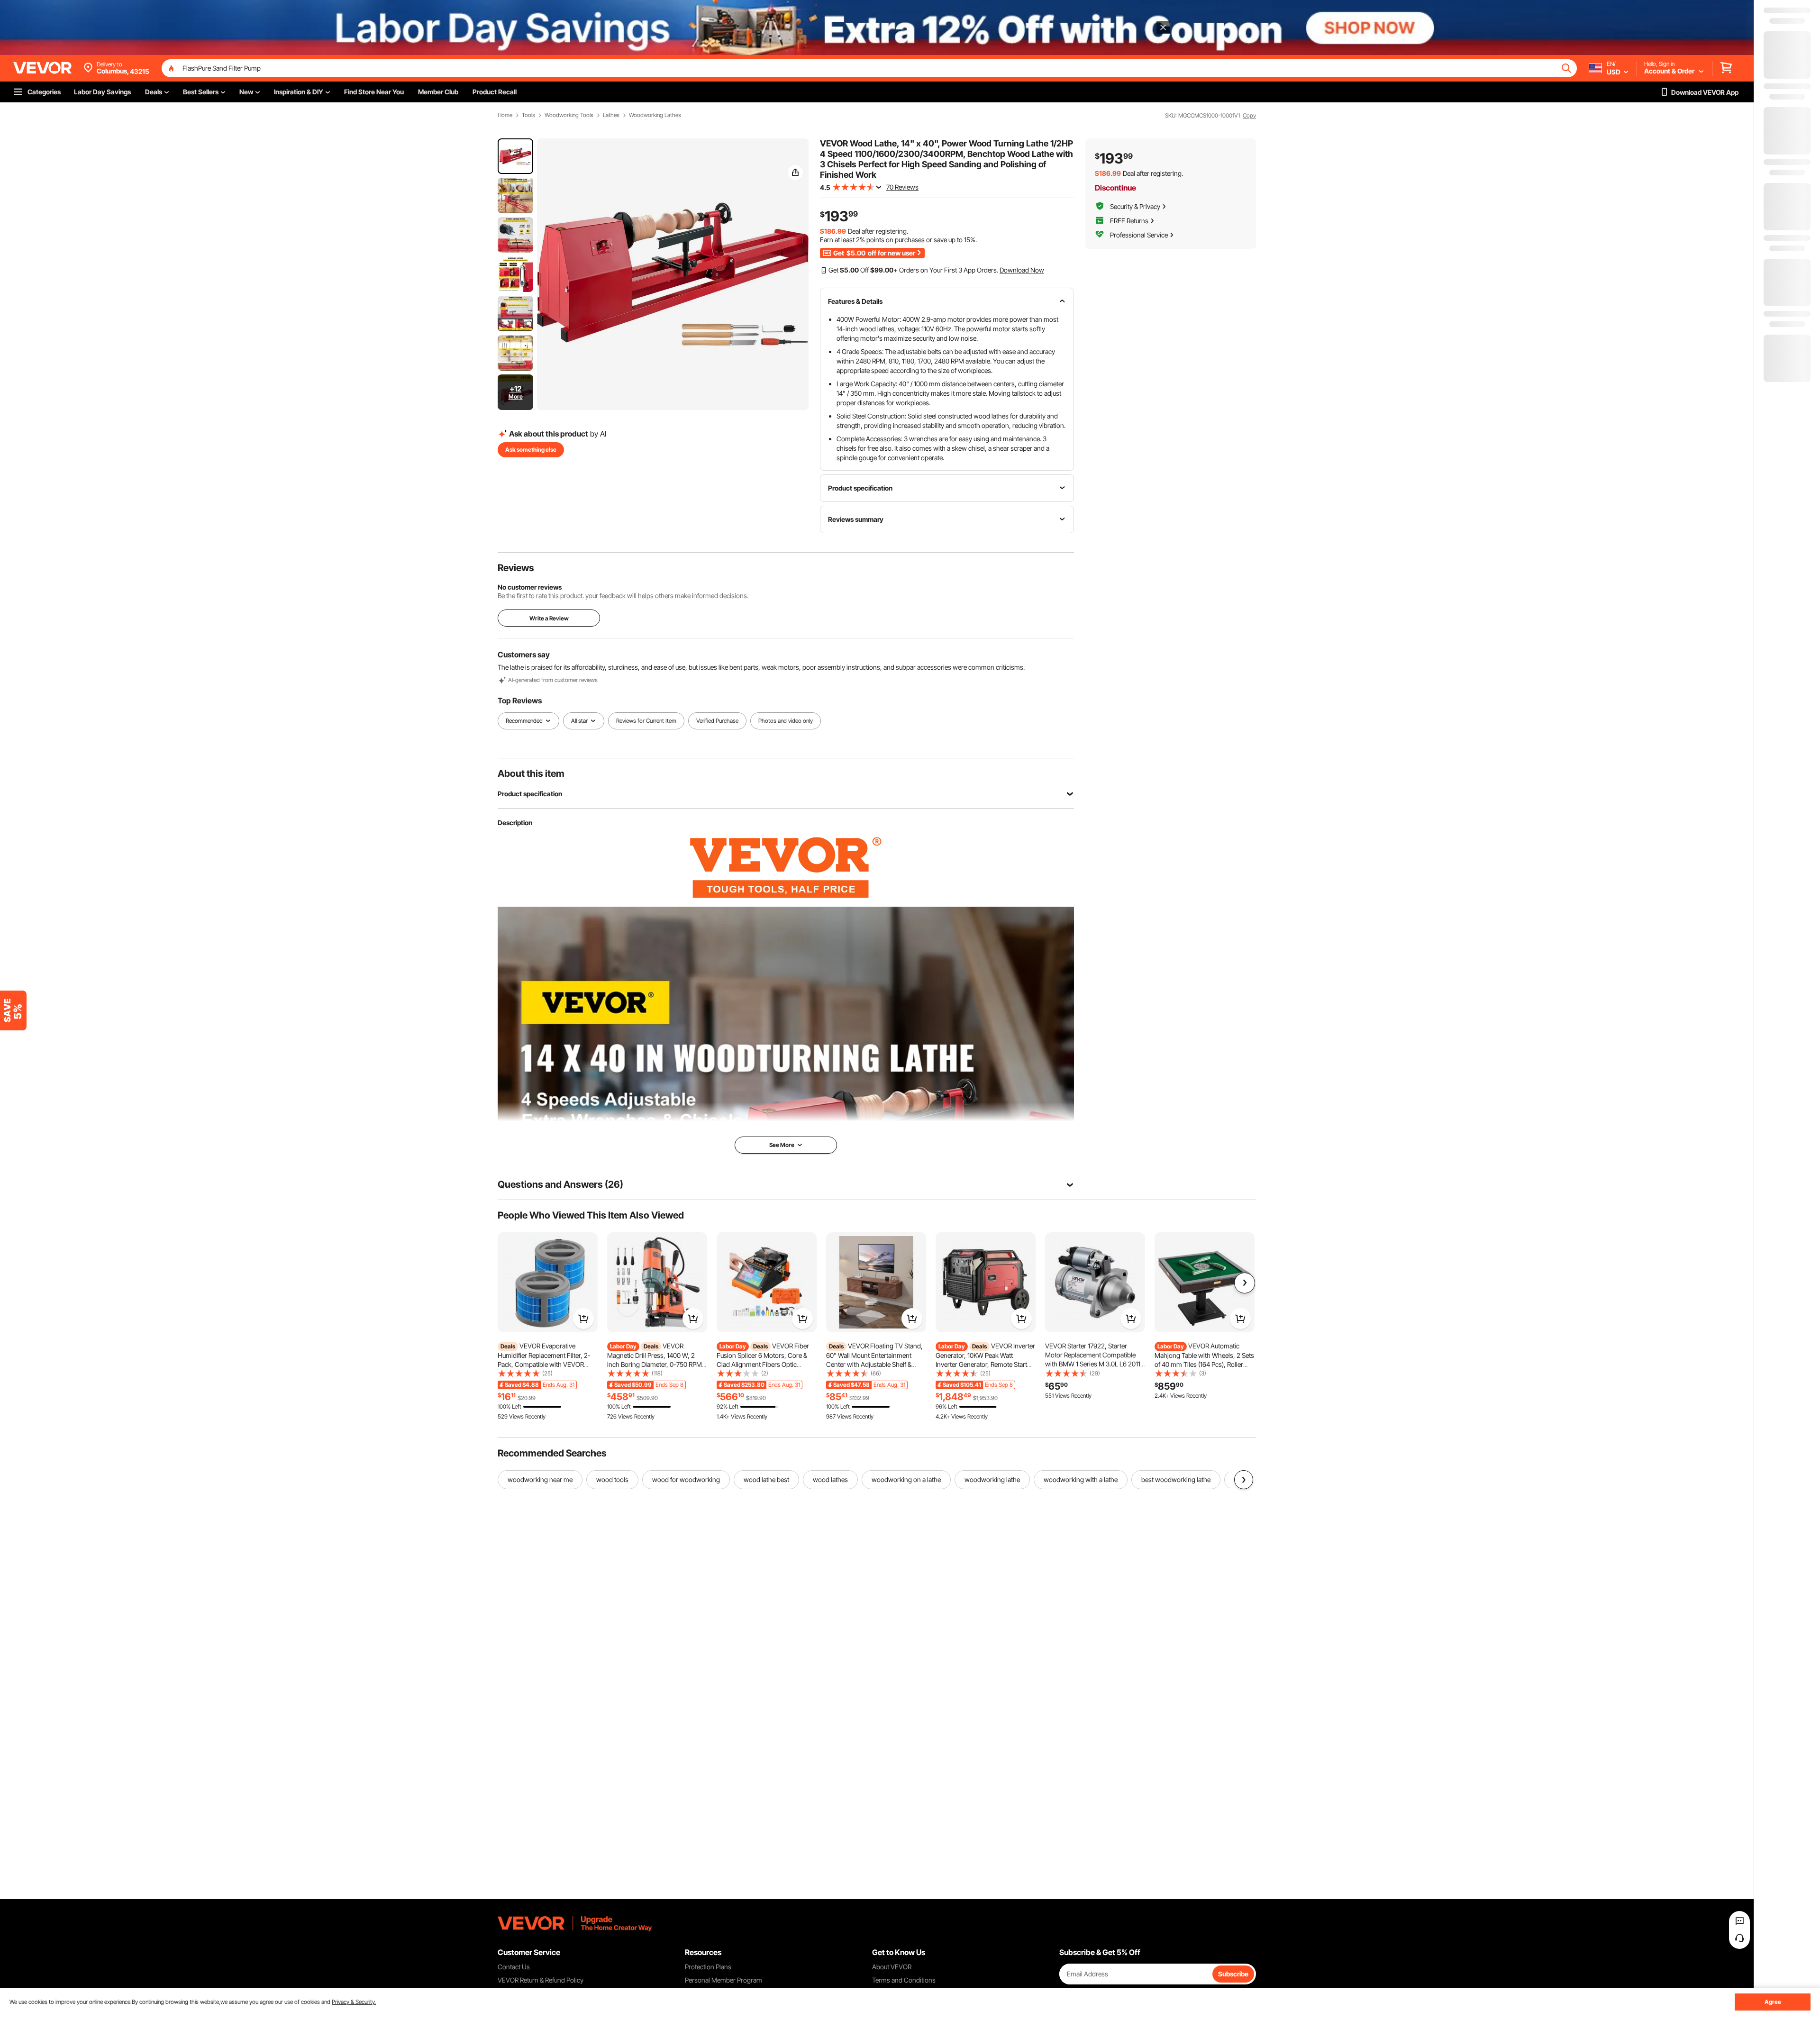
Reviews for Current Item (646, 721)
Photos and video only (786, 721)
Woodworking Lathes (655, 115)
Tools (528, 115)
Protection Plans (708, 1967)
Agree (1773, 2002)
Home (505, 115)
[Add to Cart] (583, 1319)
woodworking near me (540, 1479)
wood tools (612, 1479)
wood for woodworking (686, 1479)
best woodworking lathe (1176, 1479)
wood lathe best (766, 1479)
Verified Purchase (717, 721)
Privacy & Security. (354, 2002)
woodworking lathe (992, 1479)
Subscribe (1233, 1974)
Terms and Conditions (904, 1980)
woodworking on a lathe (906, 1479)
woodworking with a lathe (1081, 1479)
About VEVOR (892, 1967)
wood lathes (830, 1479)
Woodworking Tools (569, 115)
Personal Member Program (723, 1980)
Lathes (611, 115)
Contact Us (514, 1967)
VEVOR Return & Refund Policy (541, 1980)
